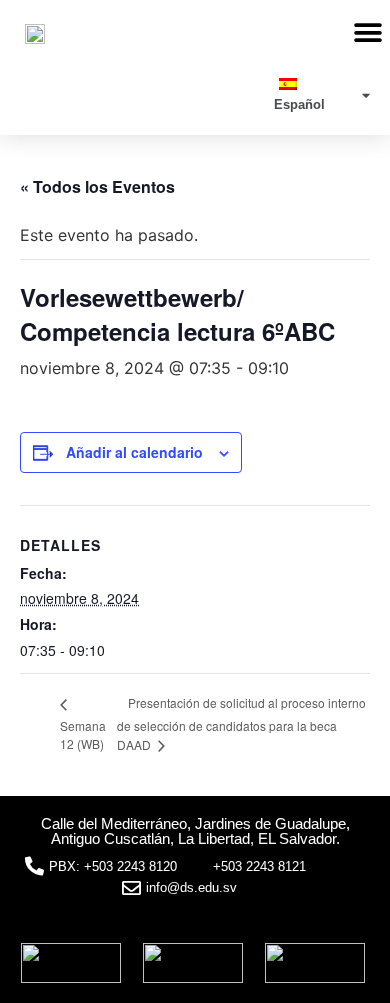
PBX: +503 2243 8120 (113, 866)
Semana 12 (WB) (83, 734)
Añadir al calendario (134, 452)
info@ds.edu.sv (191, 887)
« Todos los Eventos (97, 186)
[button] (367, 32)
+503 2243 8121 (259, 866)
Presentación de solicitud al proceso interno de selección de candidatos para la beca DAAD (241, 723)
